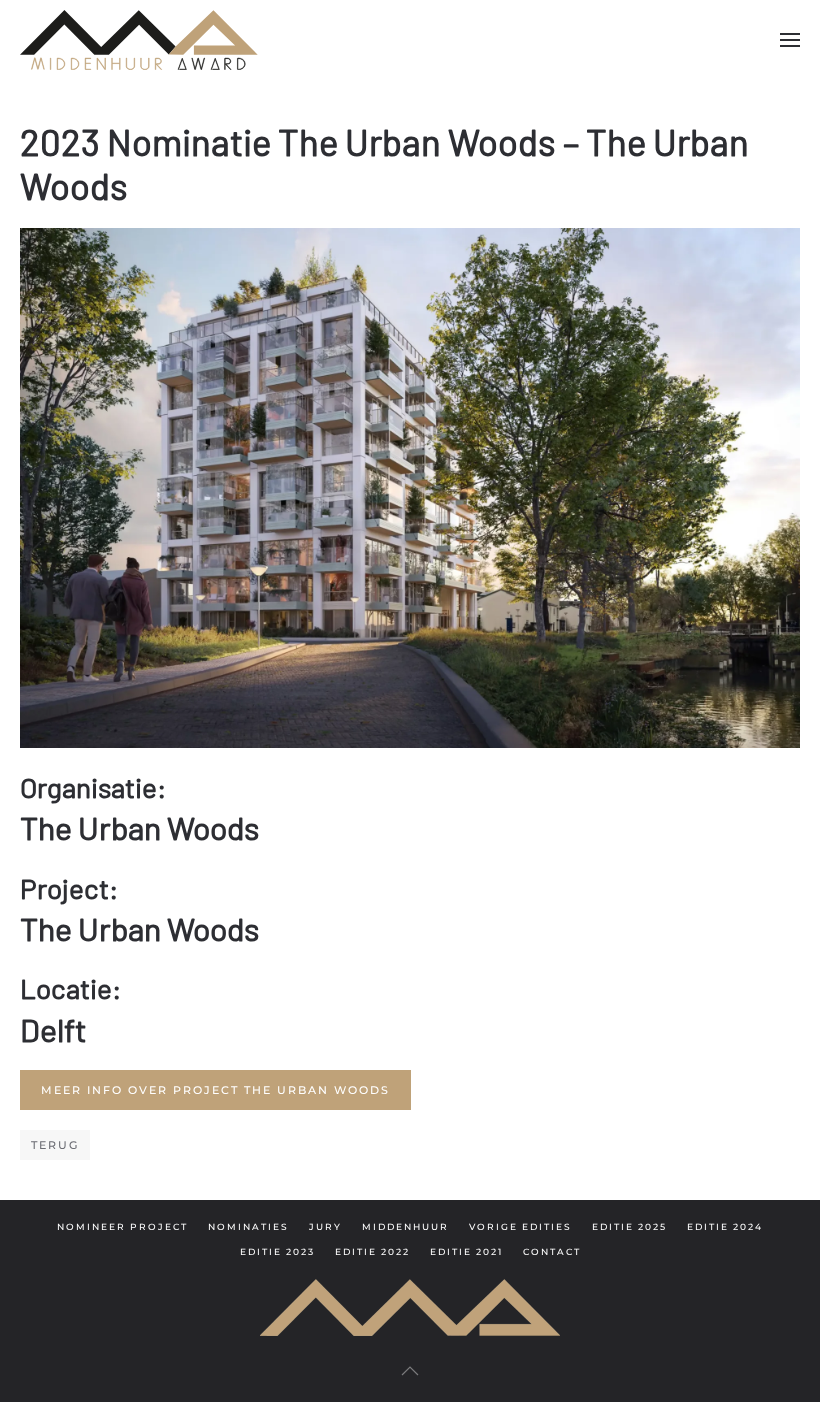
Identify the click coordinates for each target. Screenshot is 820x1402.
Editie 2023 (277, 1251)
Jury (325, 1226)
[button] (790, 40)
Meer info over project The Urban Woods (215, 1090)
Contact (552, 1251)
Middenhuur (405, 1226)
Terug (55, 1145)
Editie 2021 (466, 1251)
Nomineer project (122, 1226)
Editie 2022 (372, 1251)
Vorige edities (520, 1226)
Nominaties (248, 1226)
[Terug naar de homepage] (139, 40)
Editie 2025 (629, 1226)
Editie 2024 (725, 1226)
